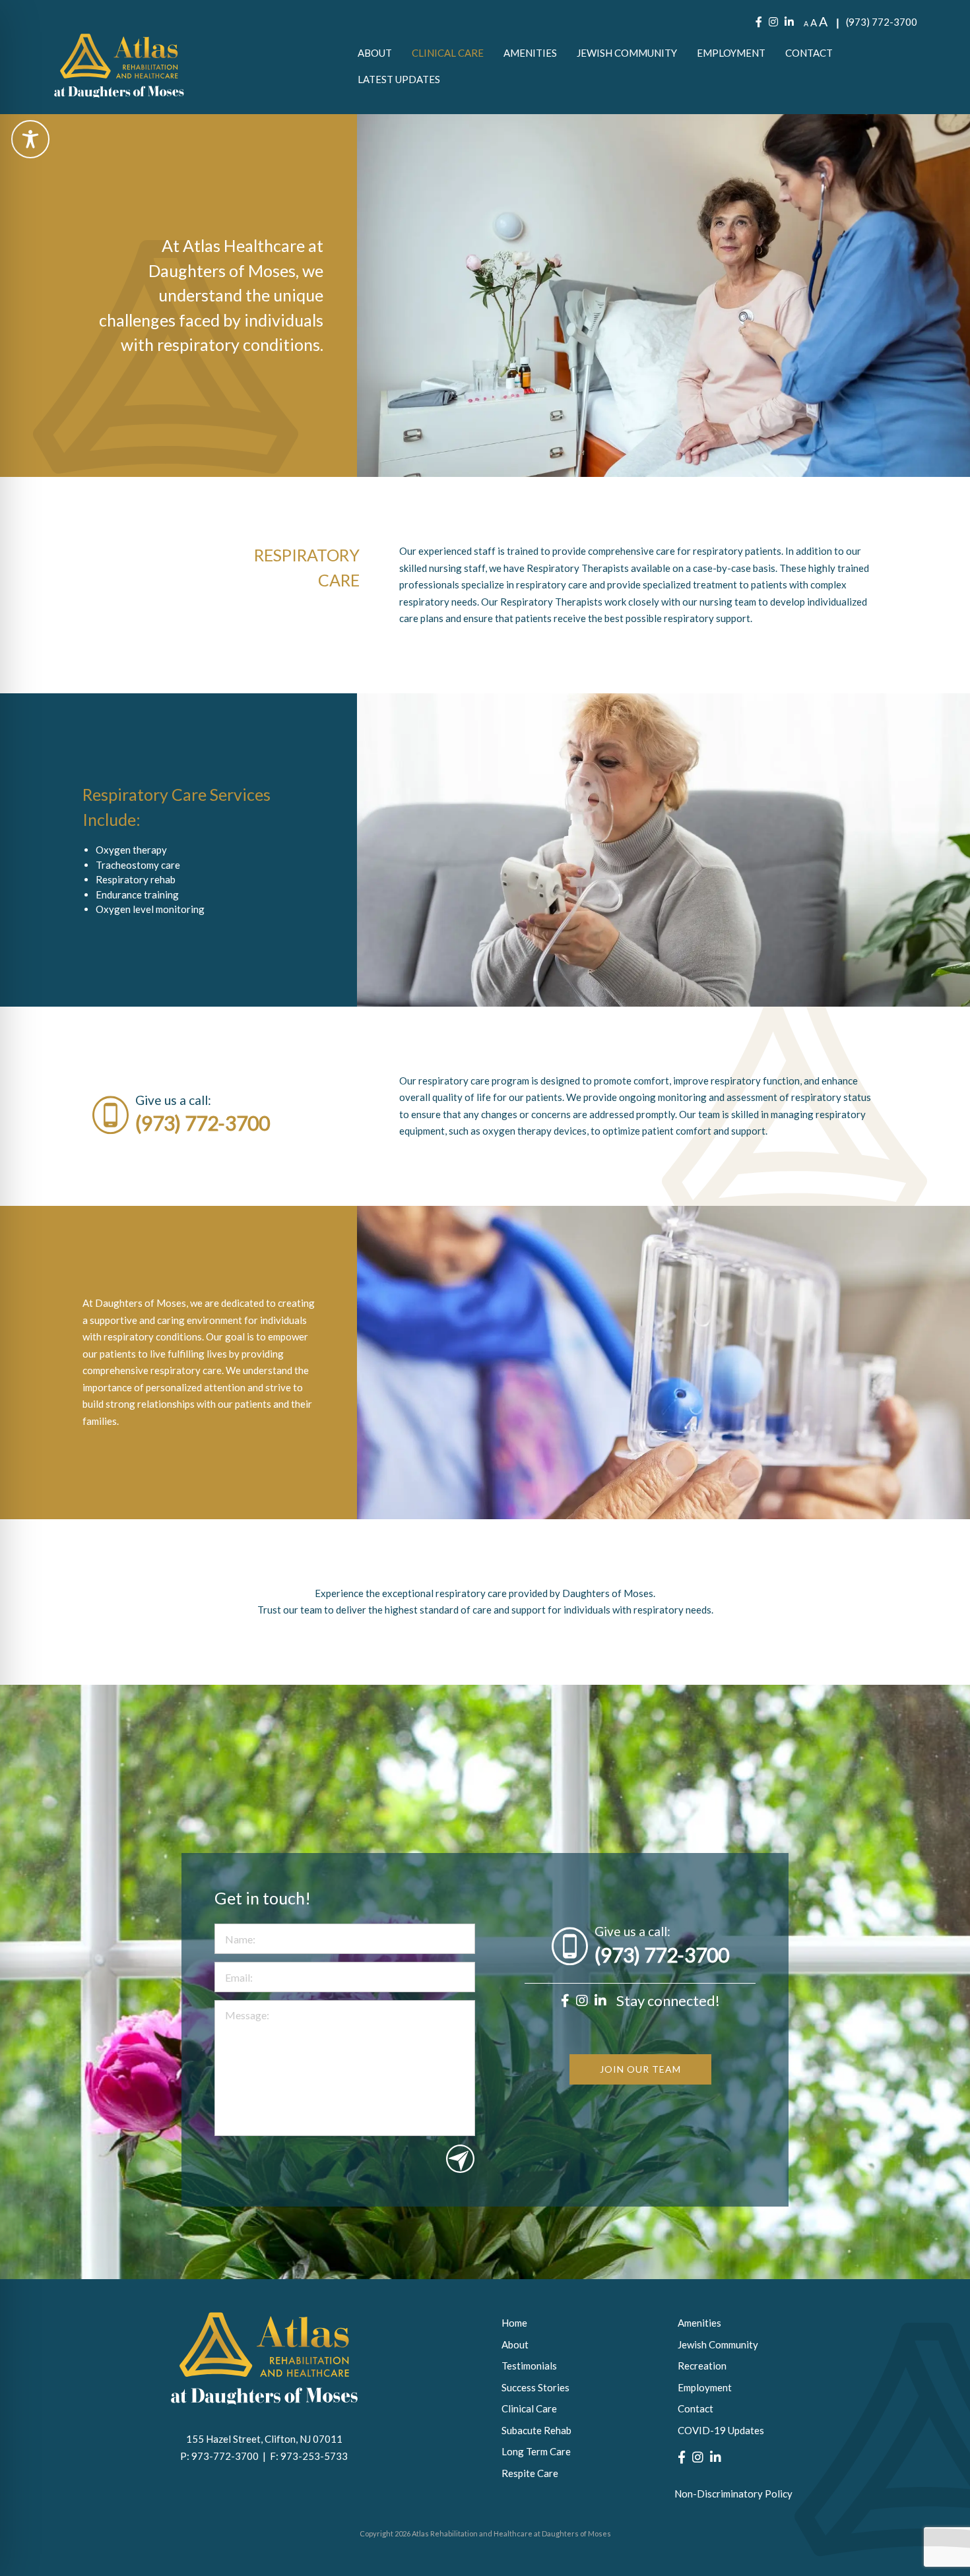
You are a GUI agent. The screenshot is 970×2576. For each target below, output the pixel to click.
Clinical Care (448, 53)
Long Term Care (536, 2451)
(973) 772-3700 (882, 22)
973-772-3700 (227, 2456)
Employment (731, 53)
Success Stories (535, 2387)
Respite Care (530, 2473)
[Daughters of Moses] (119, 66)
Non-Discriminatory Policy (733, 2494)
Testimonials (529, 2366)
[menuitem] (375, 53)
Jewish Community (627, 53)
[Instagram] (773, 22)
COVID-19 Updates (721, 2430)
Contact (809, 53)
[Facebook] (759, 22)
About (375, 53)
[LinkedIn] (789, 22)
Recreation (702, 2366)
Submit (460, 2159)
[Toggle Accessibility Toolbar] (30, 139)
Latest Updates (399, 79)
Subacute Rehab (536, 2430)
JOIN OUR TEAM (640, 2069)
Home (514, 2323)
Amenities (530, 53)
